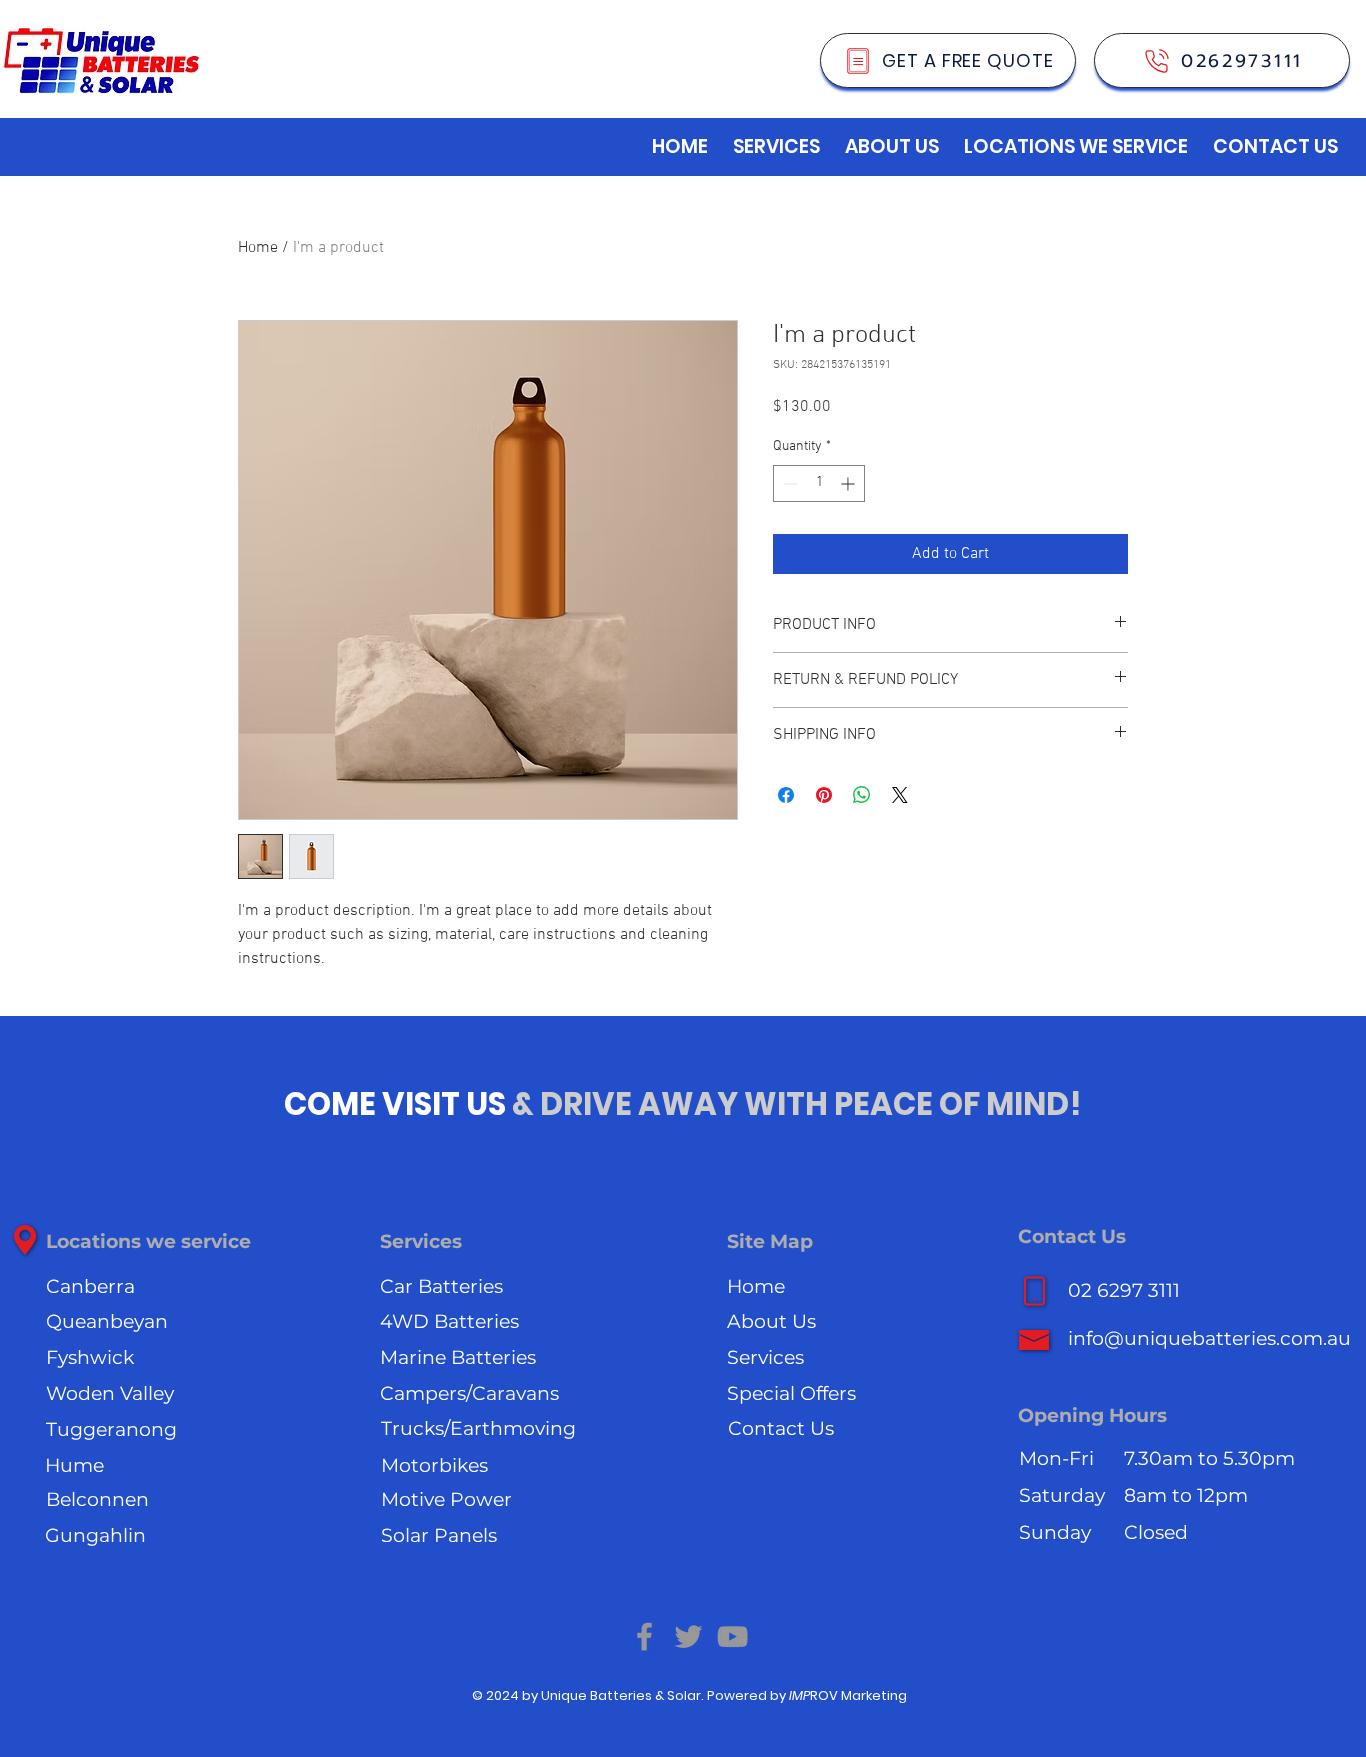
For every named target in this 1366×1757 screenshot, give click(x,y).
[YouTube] (732, 1636)
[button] (776, 147)
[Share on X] (900, 795)
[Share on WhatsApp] (862, 795)
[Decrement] (788, 483)
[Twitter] (688, 1636)
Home (258, 248)
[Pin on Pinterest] (824, 795)
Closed (1156, 1532)
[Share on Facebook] (786, 795)
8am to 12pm (1186, 1495)
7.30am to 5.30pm (1209, 1458)
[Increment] (849, 483)
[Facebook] (644, 1636)
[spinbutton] (819, 483)
